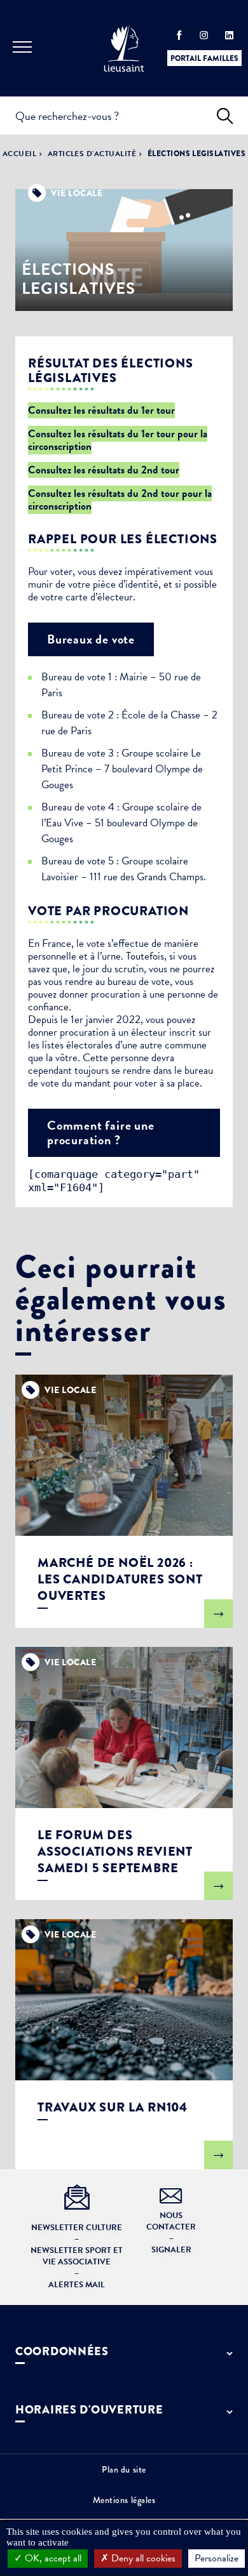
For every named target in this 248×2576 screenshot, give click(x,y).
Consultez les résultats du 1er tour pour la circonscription (118, 440)
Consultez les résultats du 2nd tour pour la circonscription (120, 500)
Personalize (217, 2558)
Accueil (19, 154)
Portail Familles (204, 58)
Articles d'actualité (92, 154)
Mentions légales (124, 2500)
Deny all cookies (142, 2558)
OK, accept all (52, 2558)
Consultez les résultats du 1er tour (101, 410)
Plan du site (124, 2469)
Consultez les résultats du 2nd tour (104, 470)
